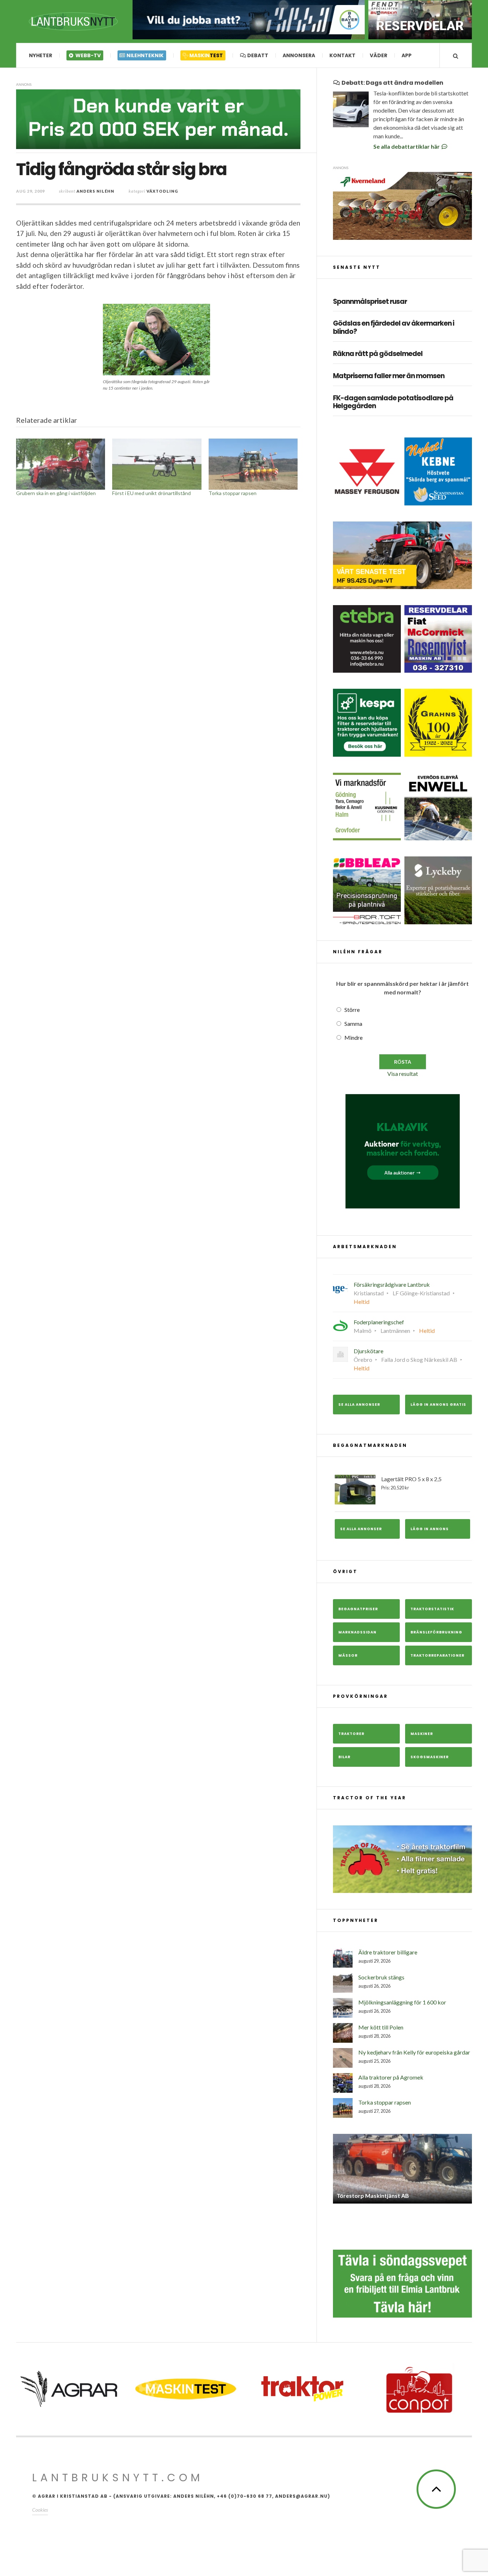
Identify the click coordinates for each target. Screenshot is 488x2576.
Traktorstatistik (432, 1609)
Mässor (348, 1655)
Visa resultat (403, 1074)
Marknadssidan (357, 1632)
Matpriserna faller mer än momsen (389, 376)
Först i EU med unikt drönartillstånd (151, 493)
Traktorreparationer (437, 1655)
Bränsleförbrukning (436, 1632)
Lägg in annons (430, 1529)
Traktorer (351, 1734)
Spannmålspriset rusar (370, 302)
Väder (379, 55)
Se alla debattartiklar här (407, 146)
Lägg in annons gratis (438, 1405)
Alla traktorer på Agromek (391, 2077)
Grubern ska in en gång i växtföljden (56, 493)
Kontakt (342, 55)
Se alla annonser (359, 1405)
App (407, 55)
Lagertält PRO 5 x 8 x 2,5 (411, 1483)
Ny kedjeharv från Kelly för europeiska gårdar (414, 2052)
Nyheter (41, 55)
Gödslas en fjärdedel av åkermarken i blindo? (394, 328)
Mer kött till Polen (381, 2027)
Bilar (344, 1757)
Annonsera (299, 55)
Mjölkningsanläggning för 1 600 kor (402, 2002)
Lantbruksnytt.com (118, 2478)
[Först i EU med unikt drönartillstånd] (157, 464)
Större (352, 1010)
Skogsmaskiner (430, 1757)
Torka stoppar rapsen (233, 493)
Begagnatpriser (358, 1609)
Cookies (40, 2510)
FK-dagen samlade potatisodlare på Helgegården (393, 402)
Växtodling (162, 191)
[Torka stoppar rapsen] (253, 464)
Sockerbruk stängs (381, 1977)
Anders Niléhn (95, 191)
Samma (353, 1024)
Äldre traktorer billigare (388, 1952)
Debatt (257, 55)
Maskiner (422, 1734)
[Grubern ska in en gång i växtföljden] (61, 464)
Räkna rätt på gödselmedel (378, 354)
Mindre (353, 1037)
